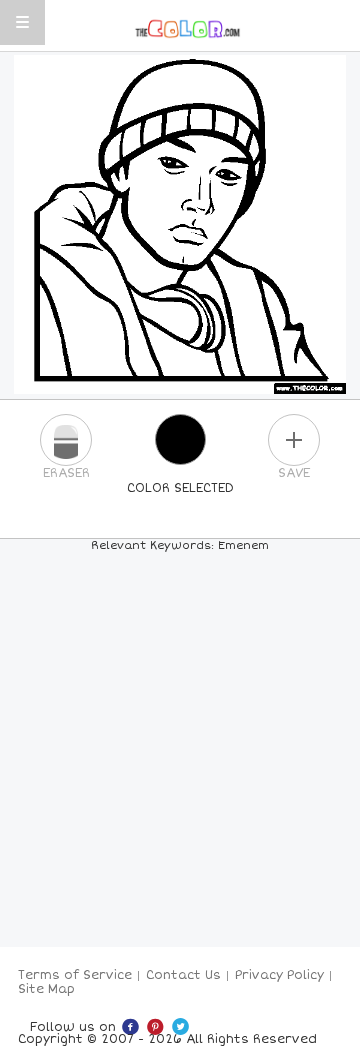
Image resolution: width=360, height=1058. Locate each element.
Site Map (46, 989)
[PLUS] (294, 440)
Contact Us (183, 975)
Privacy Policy (279, 975)
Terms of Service (75, 975)
